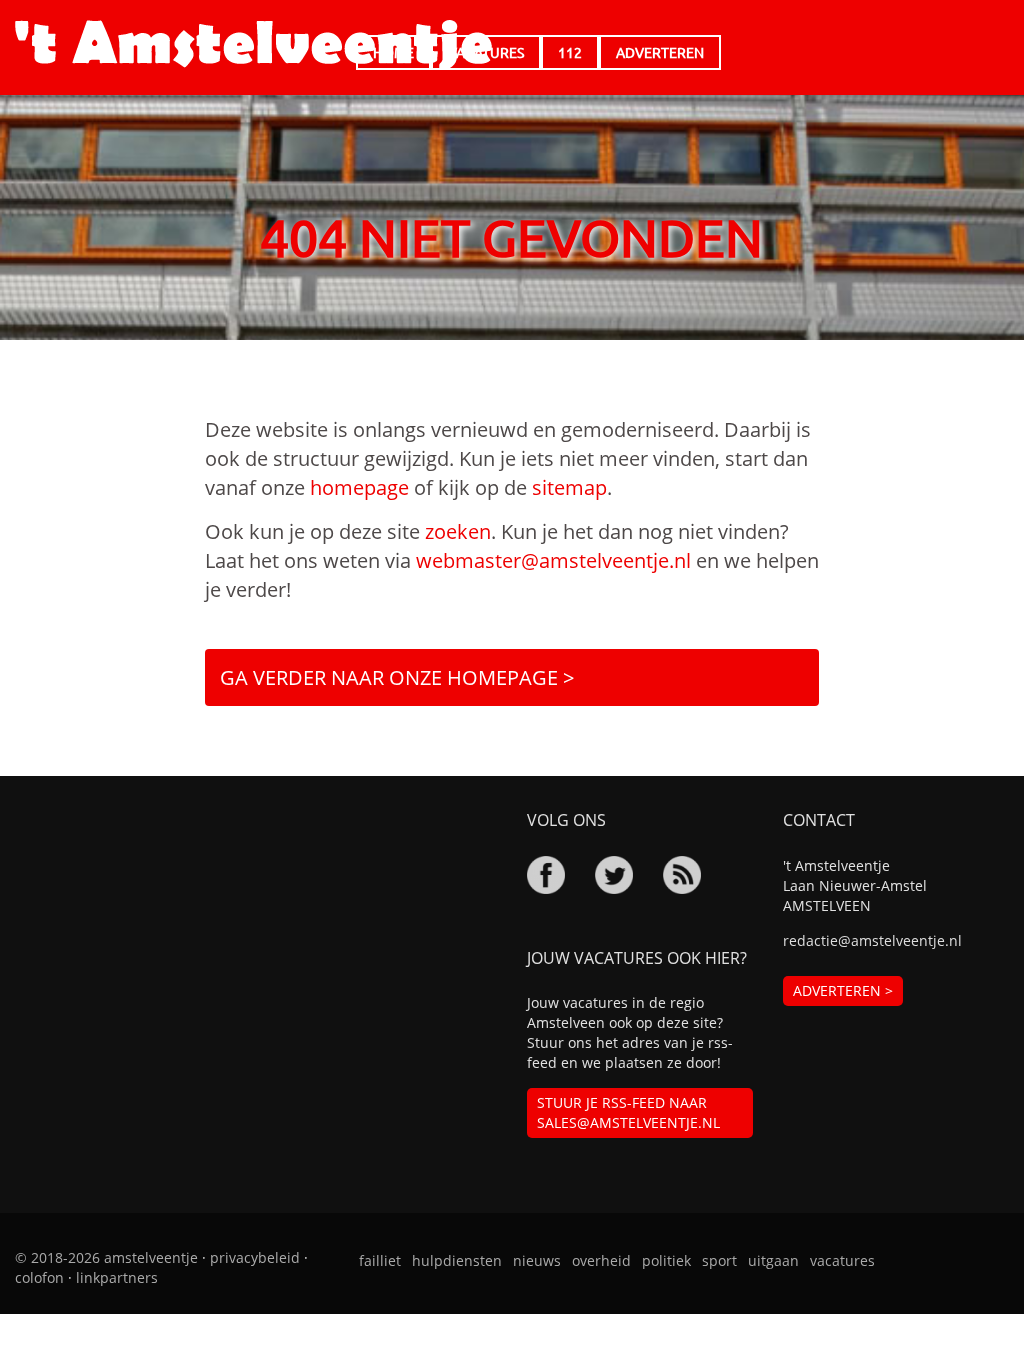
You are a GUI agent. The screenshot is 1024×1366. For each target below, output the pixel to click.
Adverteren (660, 52)
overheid (601, 1260)
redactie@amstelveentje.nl (872, 940)
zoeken (458, 531)
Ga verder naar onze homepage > (397, 677)
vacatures (842, 1260)
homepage (359, 487)
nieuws (537, 1260)
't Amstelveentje (253, 45)
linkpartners (117, 1277)
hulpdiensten (457, 1260)
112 (570, 52)
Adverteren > (843, 990)
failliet (380, 1260)
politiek (666, 1260)
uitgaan (773, 1260)
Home (393, 52)
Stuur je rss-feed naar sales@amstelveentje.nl (628, 1112)
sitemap (569, 487)
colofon (39, 1277)
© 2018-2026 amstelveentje (106, 1257)
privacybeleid (255, 1257)
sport (719, 1260)
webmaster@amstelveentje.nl (553, 560)
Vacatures (486, 52)
